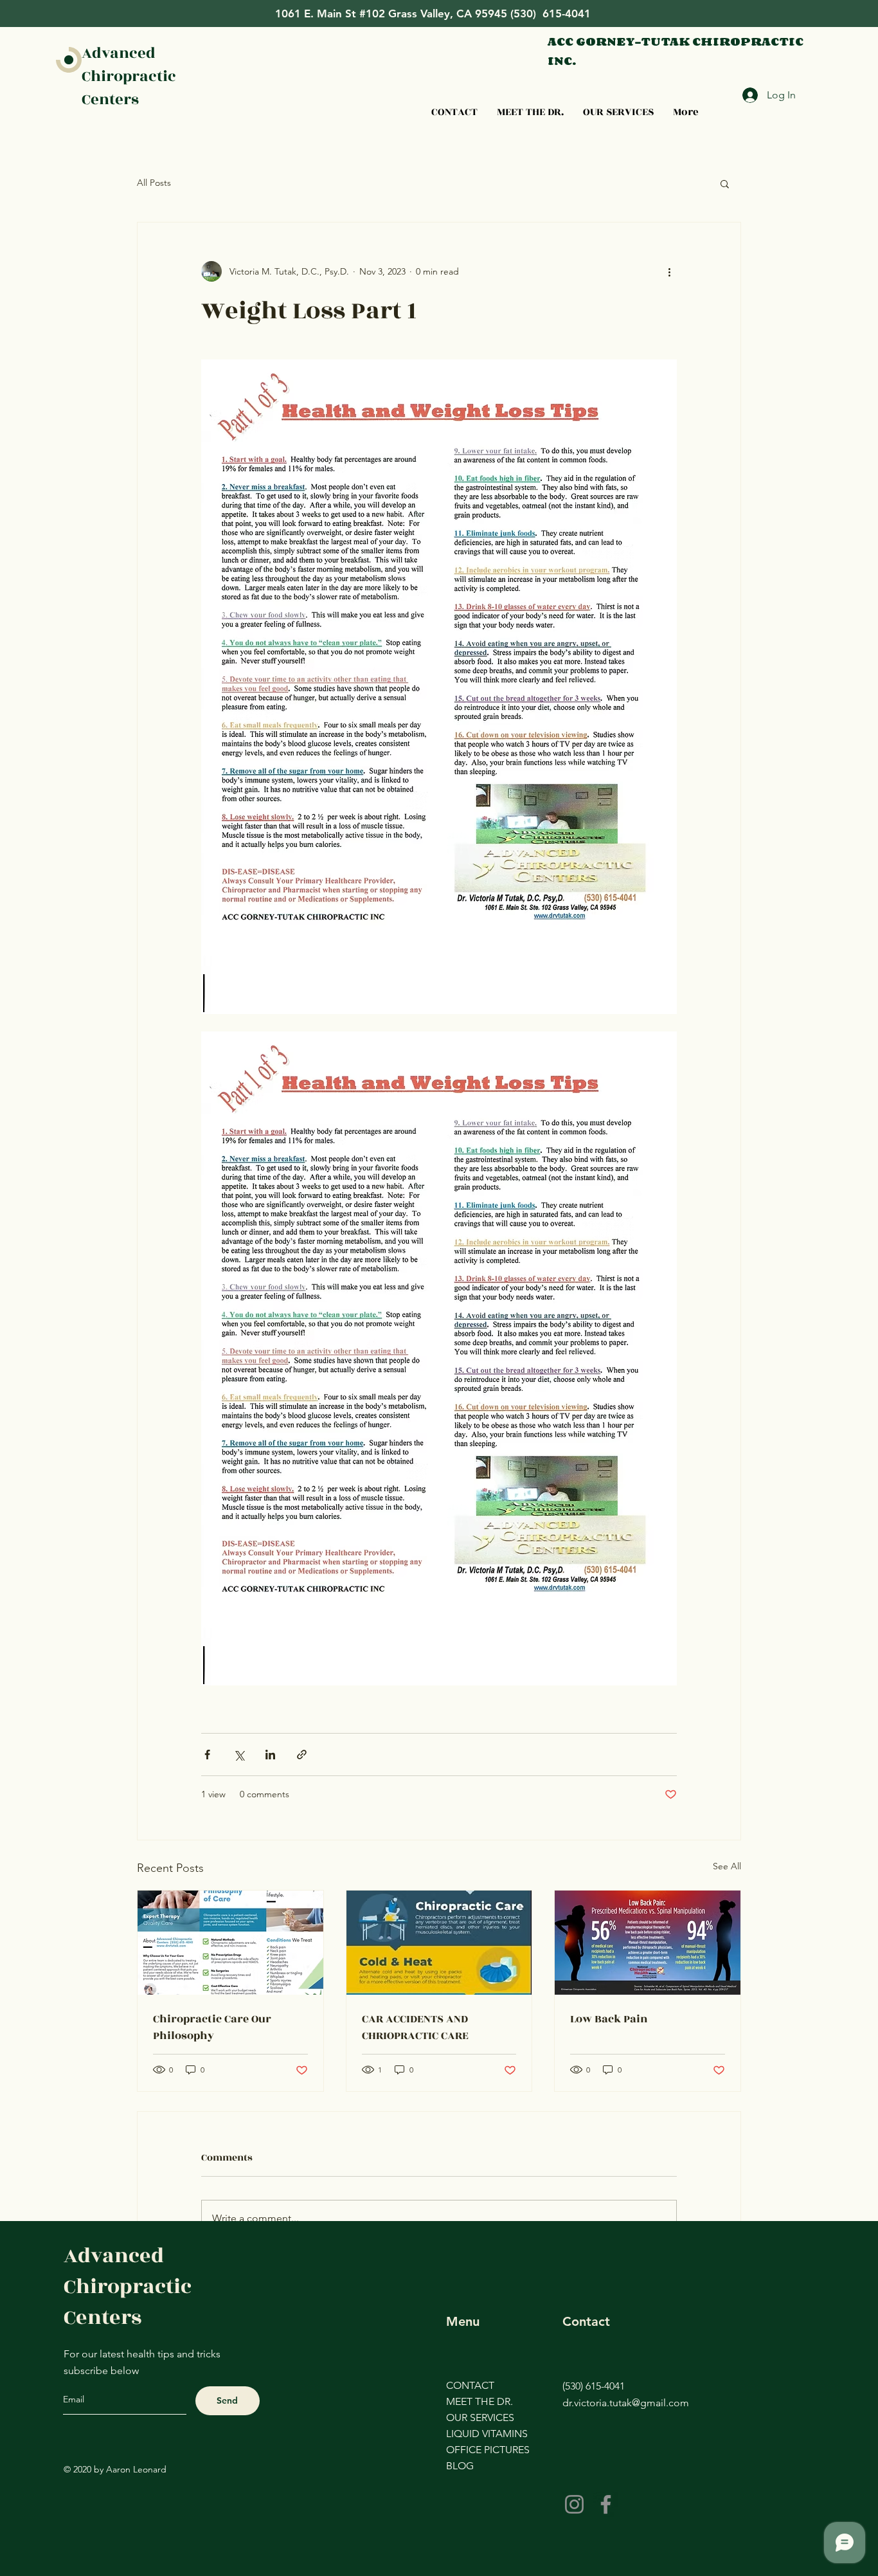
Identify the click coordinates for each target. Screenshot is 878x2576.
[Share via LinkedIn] (270, 1755)
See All (727, 1866)
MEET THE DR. (479, 2401)
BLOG (460, 2466)
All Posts (154, 183)
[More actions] (669, 271)
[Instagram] (574, 2504)
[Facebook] (606, 2504)
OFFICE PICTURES (482, 2450)
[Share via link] (302, 1755)
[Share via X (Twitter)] (239, 1755)
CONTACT (470, 2385)
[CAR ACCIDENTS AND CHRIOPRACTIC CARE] (439, 1943)
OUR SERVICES (480, 2417)
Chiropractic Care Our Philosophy (212, 2027)
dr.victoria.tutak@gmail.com (626, 2403)
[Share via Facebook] (207, 1755)
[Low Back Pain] (648, 1943)
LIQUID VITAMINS (482, 2434)
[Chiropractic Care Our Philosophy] (230, 1943)
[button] (725, 183)
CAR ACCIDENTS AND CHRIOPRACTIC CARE (415, 2027)
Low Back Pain (609, 2019)
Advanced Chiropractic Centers (129, 77)
